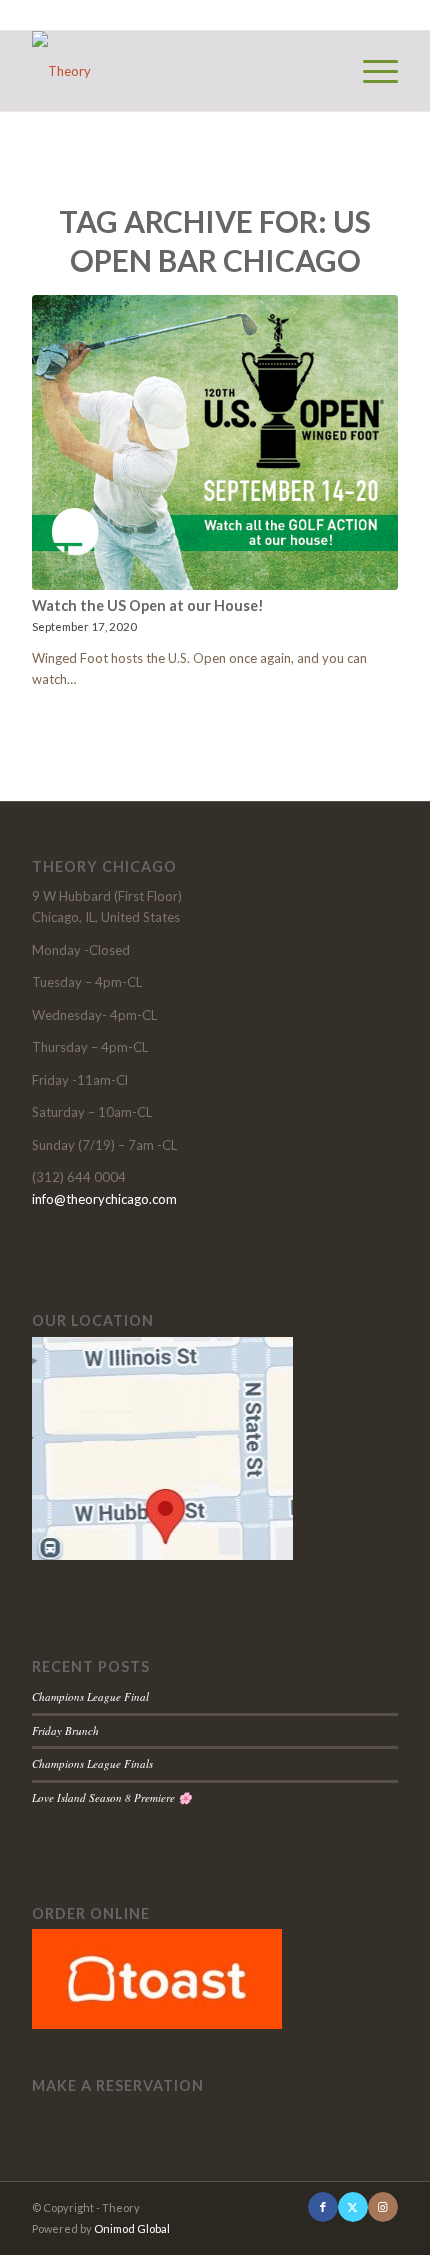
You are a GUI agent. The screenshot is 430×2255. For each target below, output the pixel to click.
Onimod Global (132, 2228)
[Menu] (370, 71)
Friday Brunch (65, 1730)
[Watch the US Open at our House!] (215, 442)
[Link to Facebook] (323, 2207)
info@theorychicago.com (104, 1199)
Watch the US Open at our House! (148, 605)
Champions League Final (90, 1696)
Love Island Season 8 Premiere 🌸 (112, 1797)
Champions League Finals (92, 1763)
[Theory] (178, 71)
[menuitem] (370, 71)
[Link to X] (353, 2207)
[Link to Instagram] (383, 2207)
